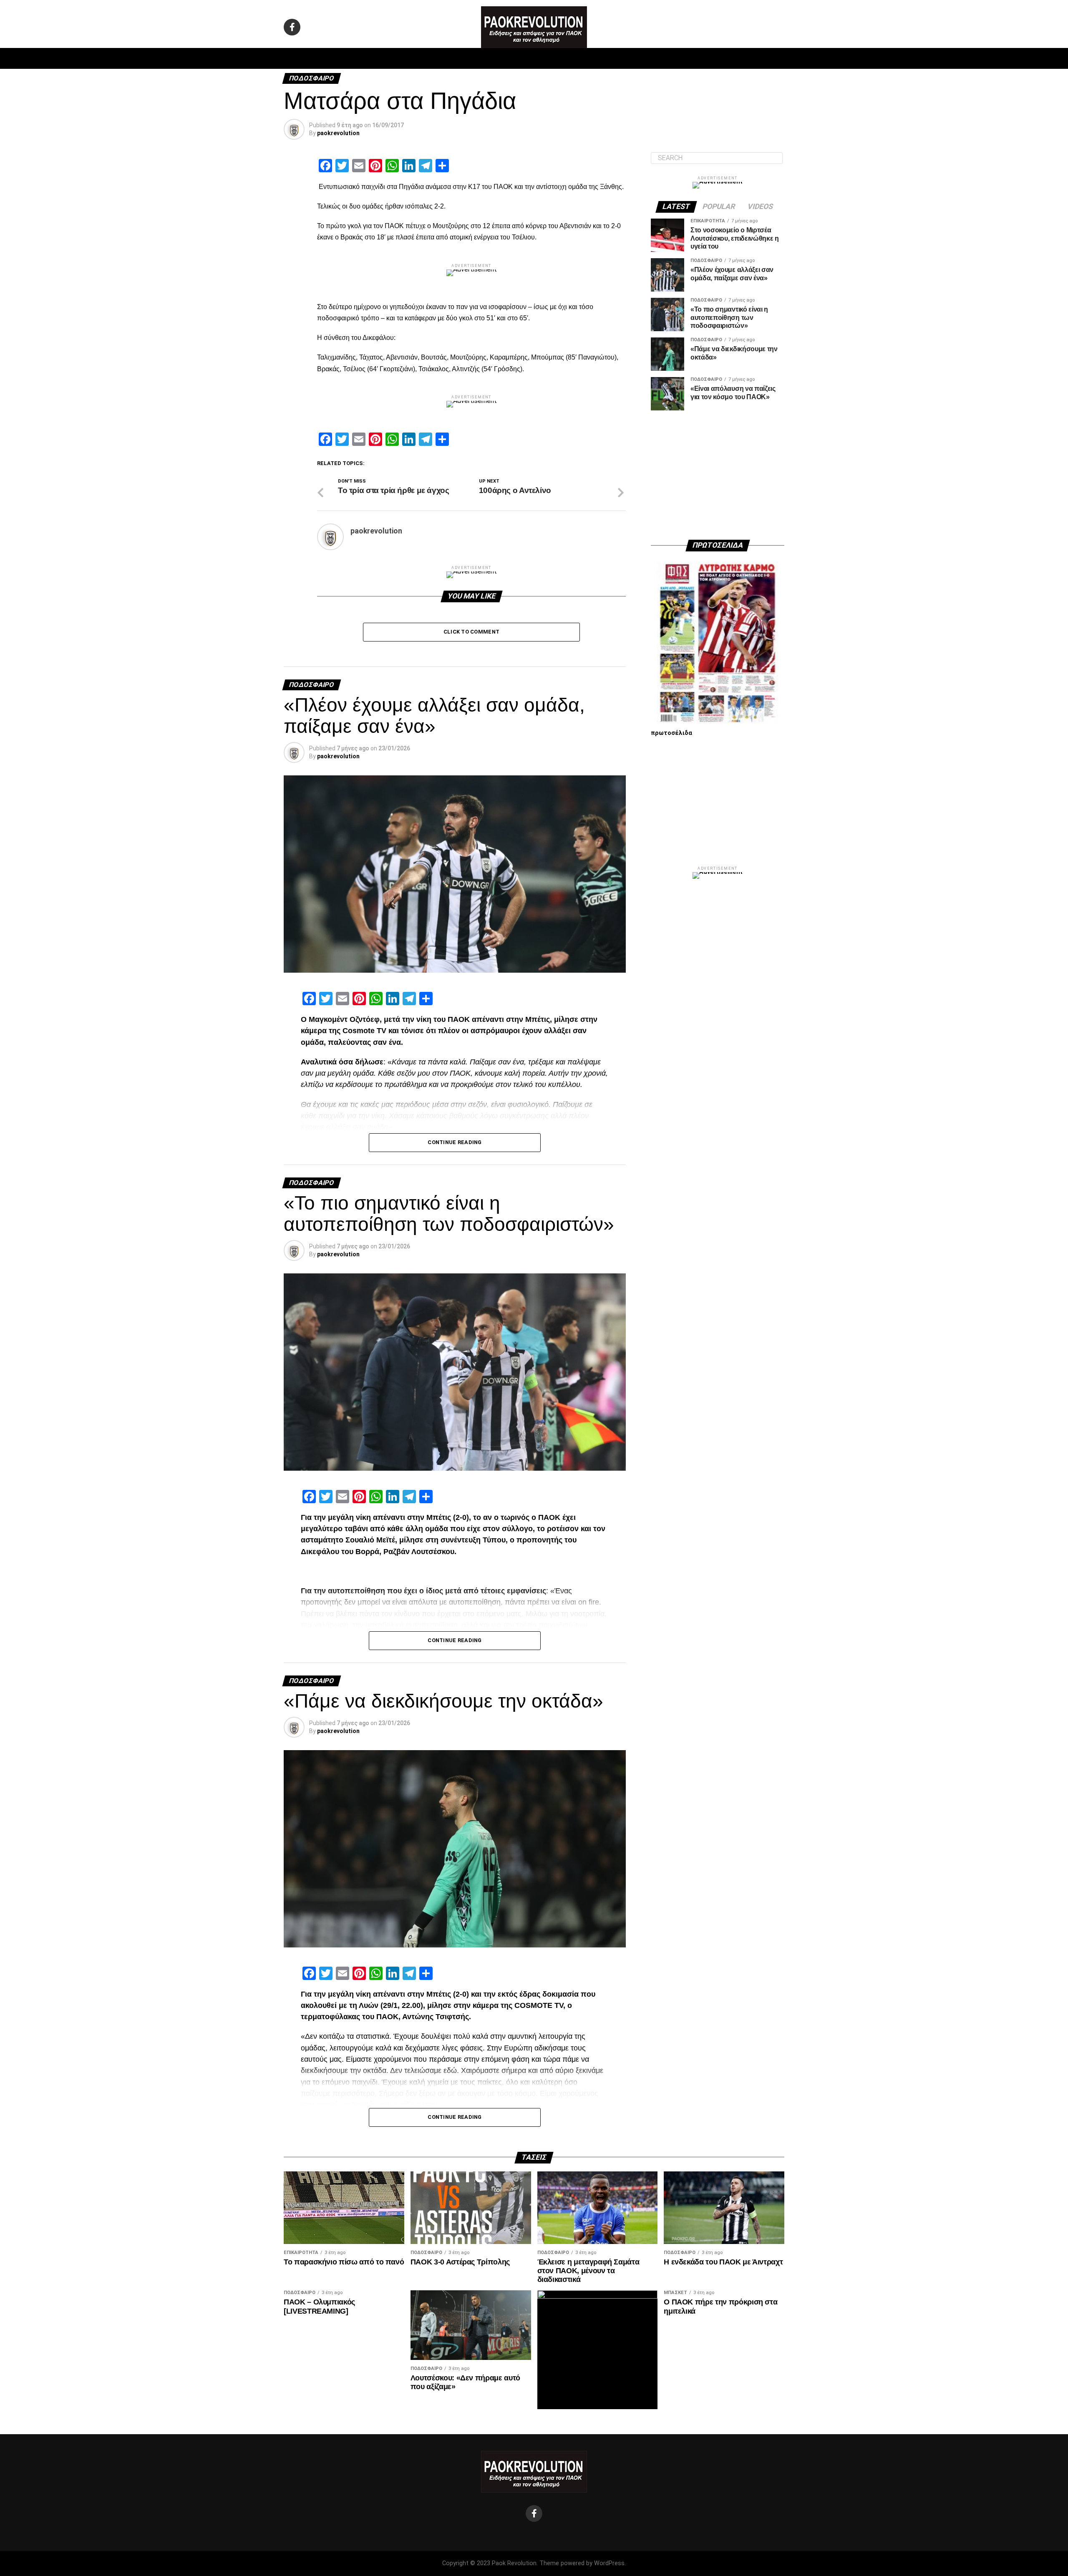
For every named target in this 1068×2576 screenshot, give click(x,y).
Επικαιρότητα (557, 58)
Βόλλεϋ (512, 58)
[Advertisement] (718, 475)
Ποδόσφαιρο (430, 58)
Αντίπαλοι (605, 58)
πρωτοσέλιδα (671, 733)
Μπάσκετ (475, 58)
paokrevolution (338, 133)
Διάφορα (645, 58)
